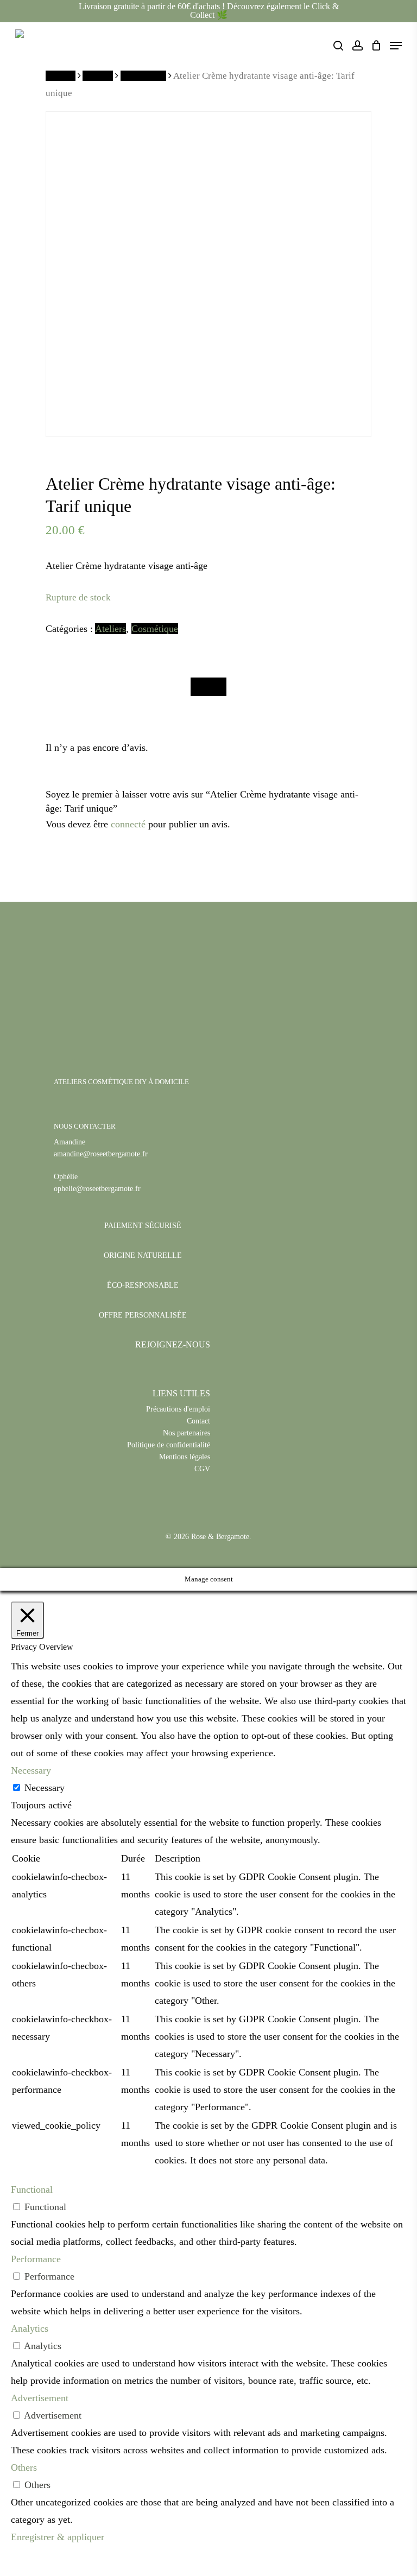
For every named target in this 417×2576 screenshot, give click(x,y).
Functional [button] (32, 2189)
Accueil (61, 76)
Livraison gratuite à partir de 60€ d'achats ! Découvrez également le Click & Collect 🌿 (209, 11)
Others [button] (24, 2467)
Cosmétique (143, 76)
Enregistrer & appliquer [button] (58, 2537)
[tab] (208, 687)
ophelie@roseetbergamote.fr (97, 1189)
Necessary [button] (31, 1770)
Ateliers (98, 76)
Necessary (45, 1788)
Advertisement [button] (40, 2398)
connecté (128, 824)
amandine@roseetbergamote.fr (101, 1154)
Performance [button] (36, 2259)
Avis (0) (208, 687)
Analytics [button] (30, 2328)
